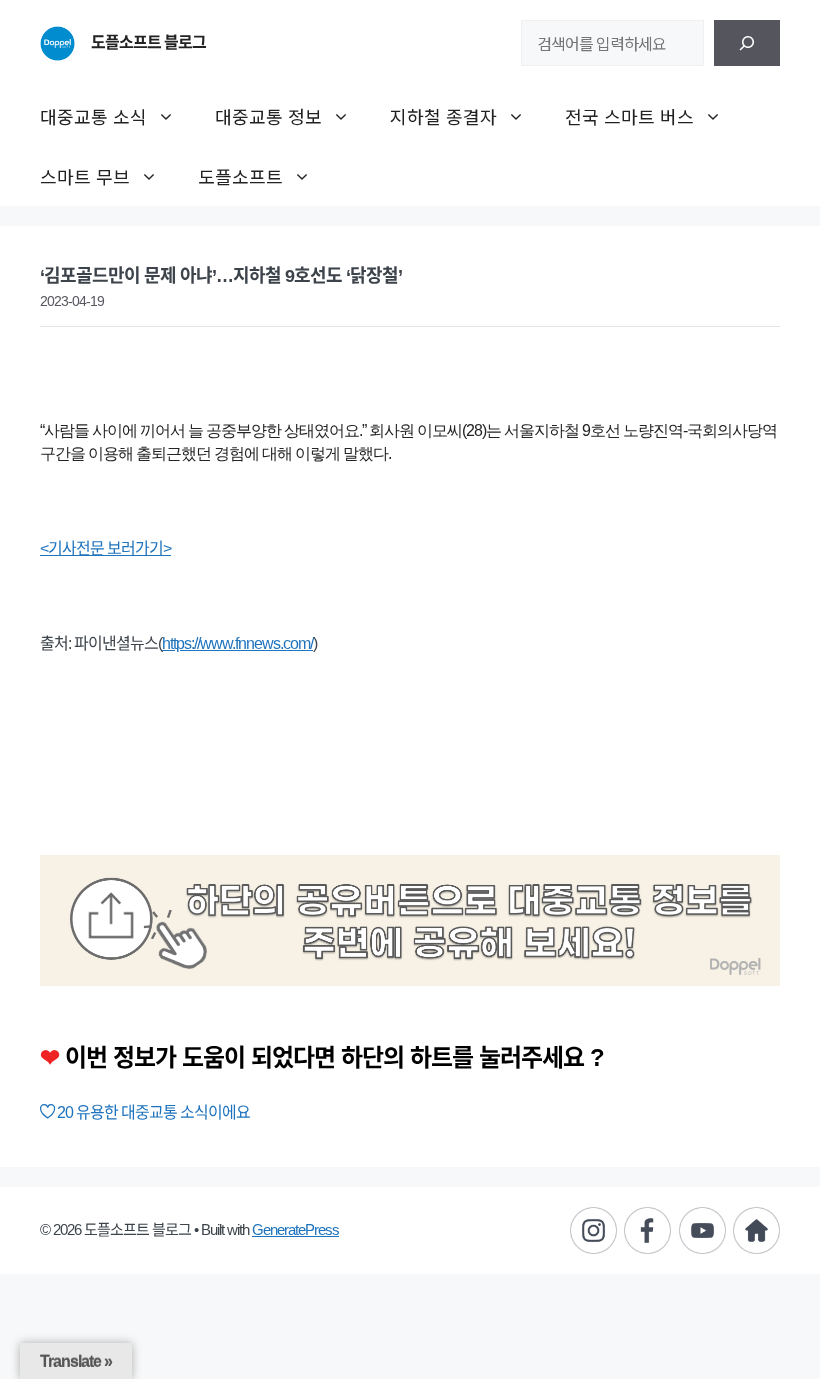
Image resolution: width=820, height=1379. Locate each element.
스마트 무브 (85, 176)
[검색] (747, 43)
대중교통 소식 (93, 116)
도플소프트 (240, 176)
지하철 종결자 (443, 116)
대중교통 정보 (268, 116)
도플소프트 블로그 (148, 42)
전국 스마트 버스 (629, 116)
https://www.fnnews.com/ (237, 643)
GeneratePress (295, 1229)
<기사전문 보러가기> (105, 548)
